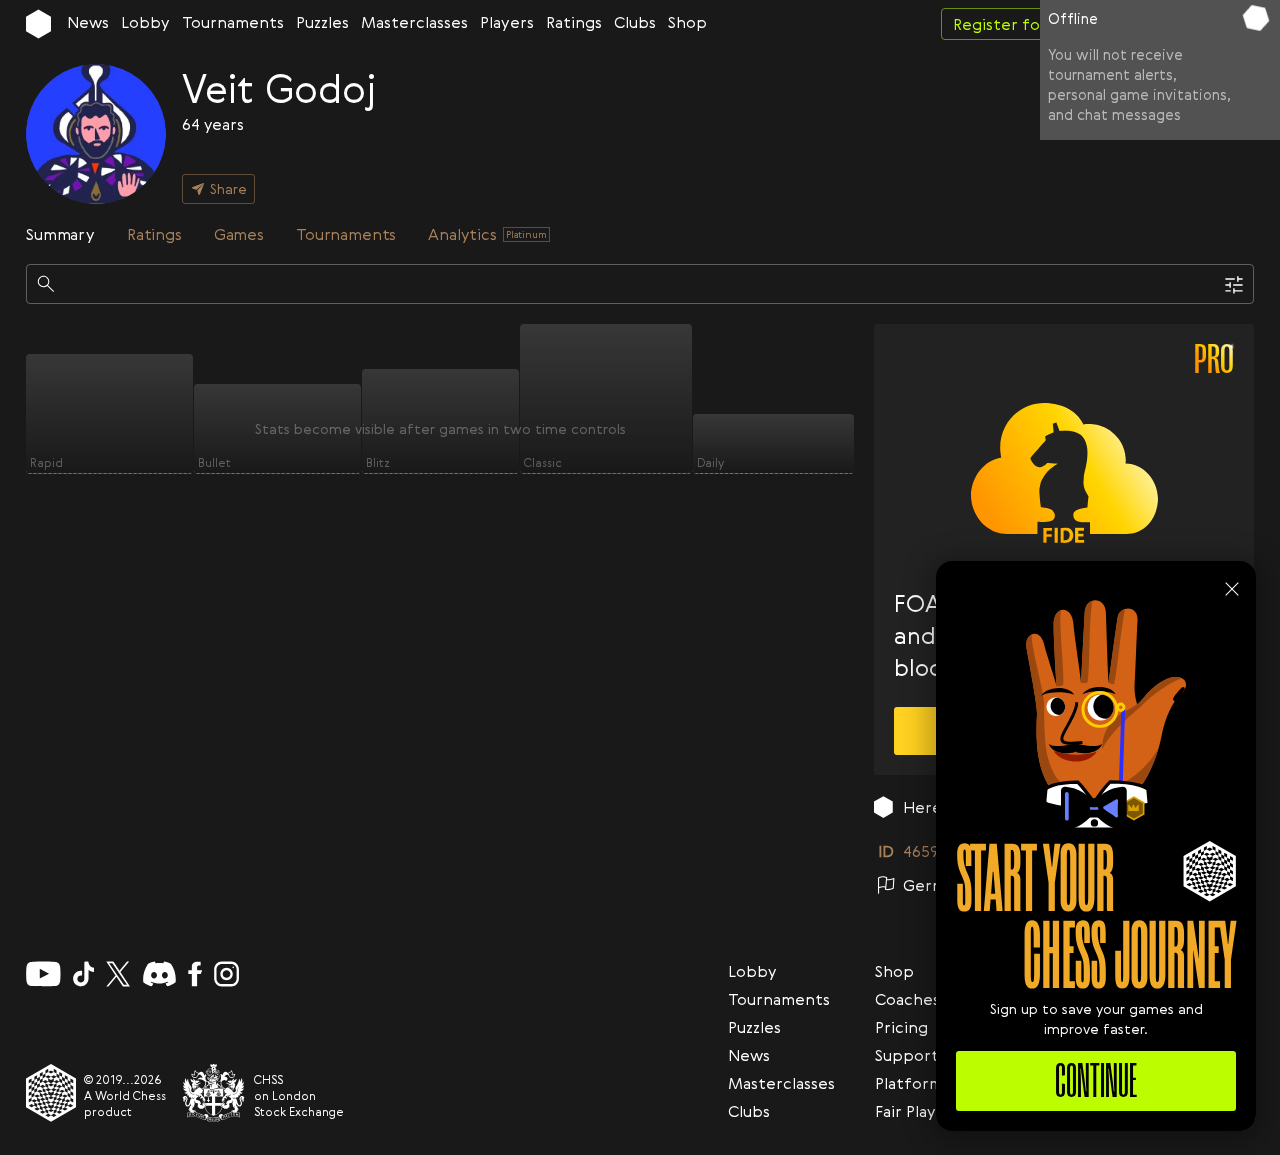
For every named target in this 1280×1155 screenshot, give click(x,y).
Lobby (145, 22)
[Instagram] (226, 974)
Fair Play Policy (930, 1111)
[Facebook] (195, 974)
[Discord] (159, 974)
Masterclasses (414, 22)
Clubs (635, 22)
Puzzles (322, 22)
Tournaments (233, 22)
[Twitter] (118, 974)
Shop (687, 22)
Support (907, 1055)
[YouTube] (43, 974)
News (88, 22)
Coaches (907, 999)
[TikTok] (84, 974)
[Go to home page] (38, 24)
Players (507, 22)
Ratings (574, 22)
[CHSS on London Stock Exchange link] (214, 1093)
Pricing (901, 1027)
